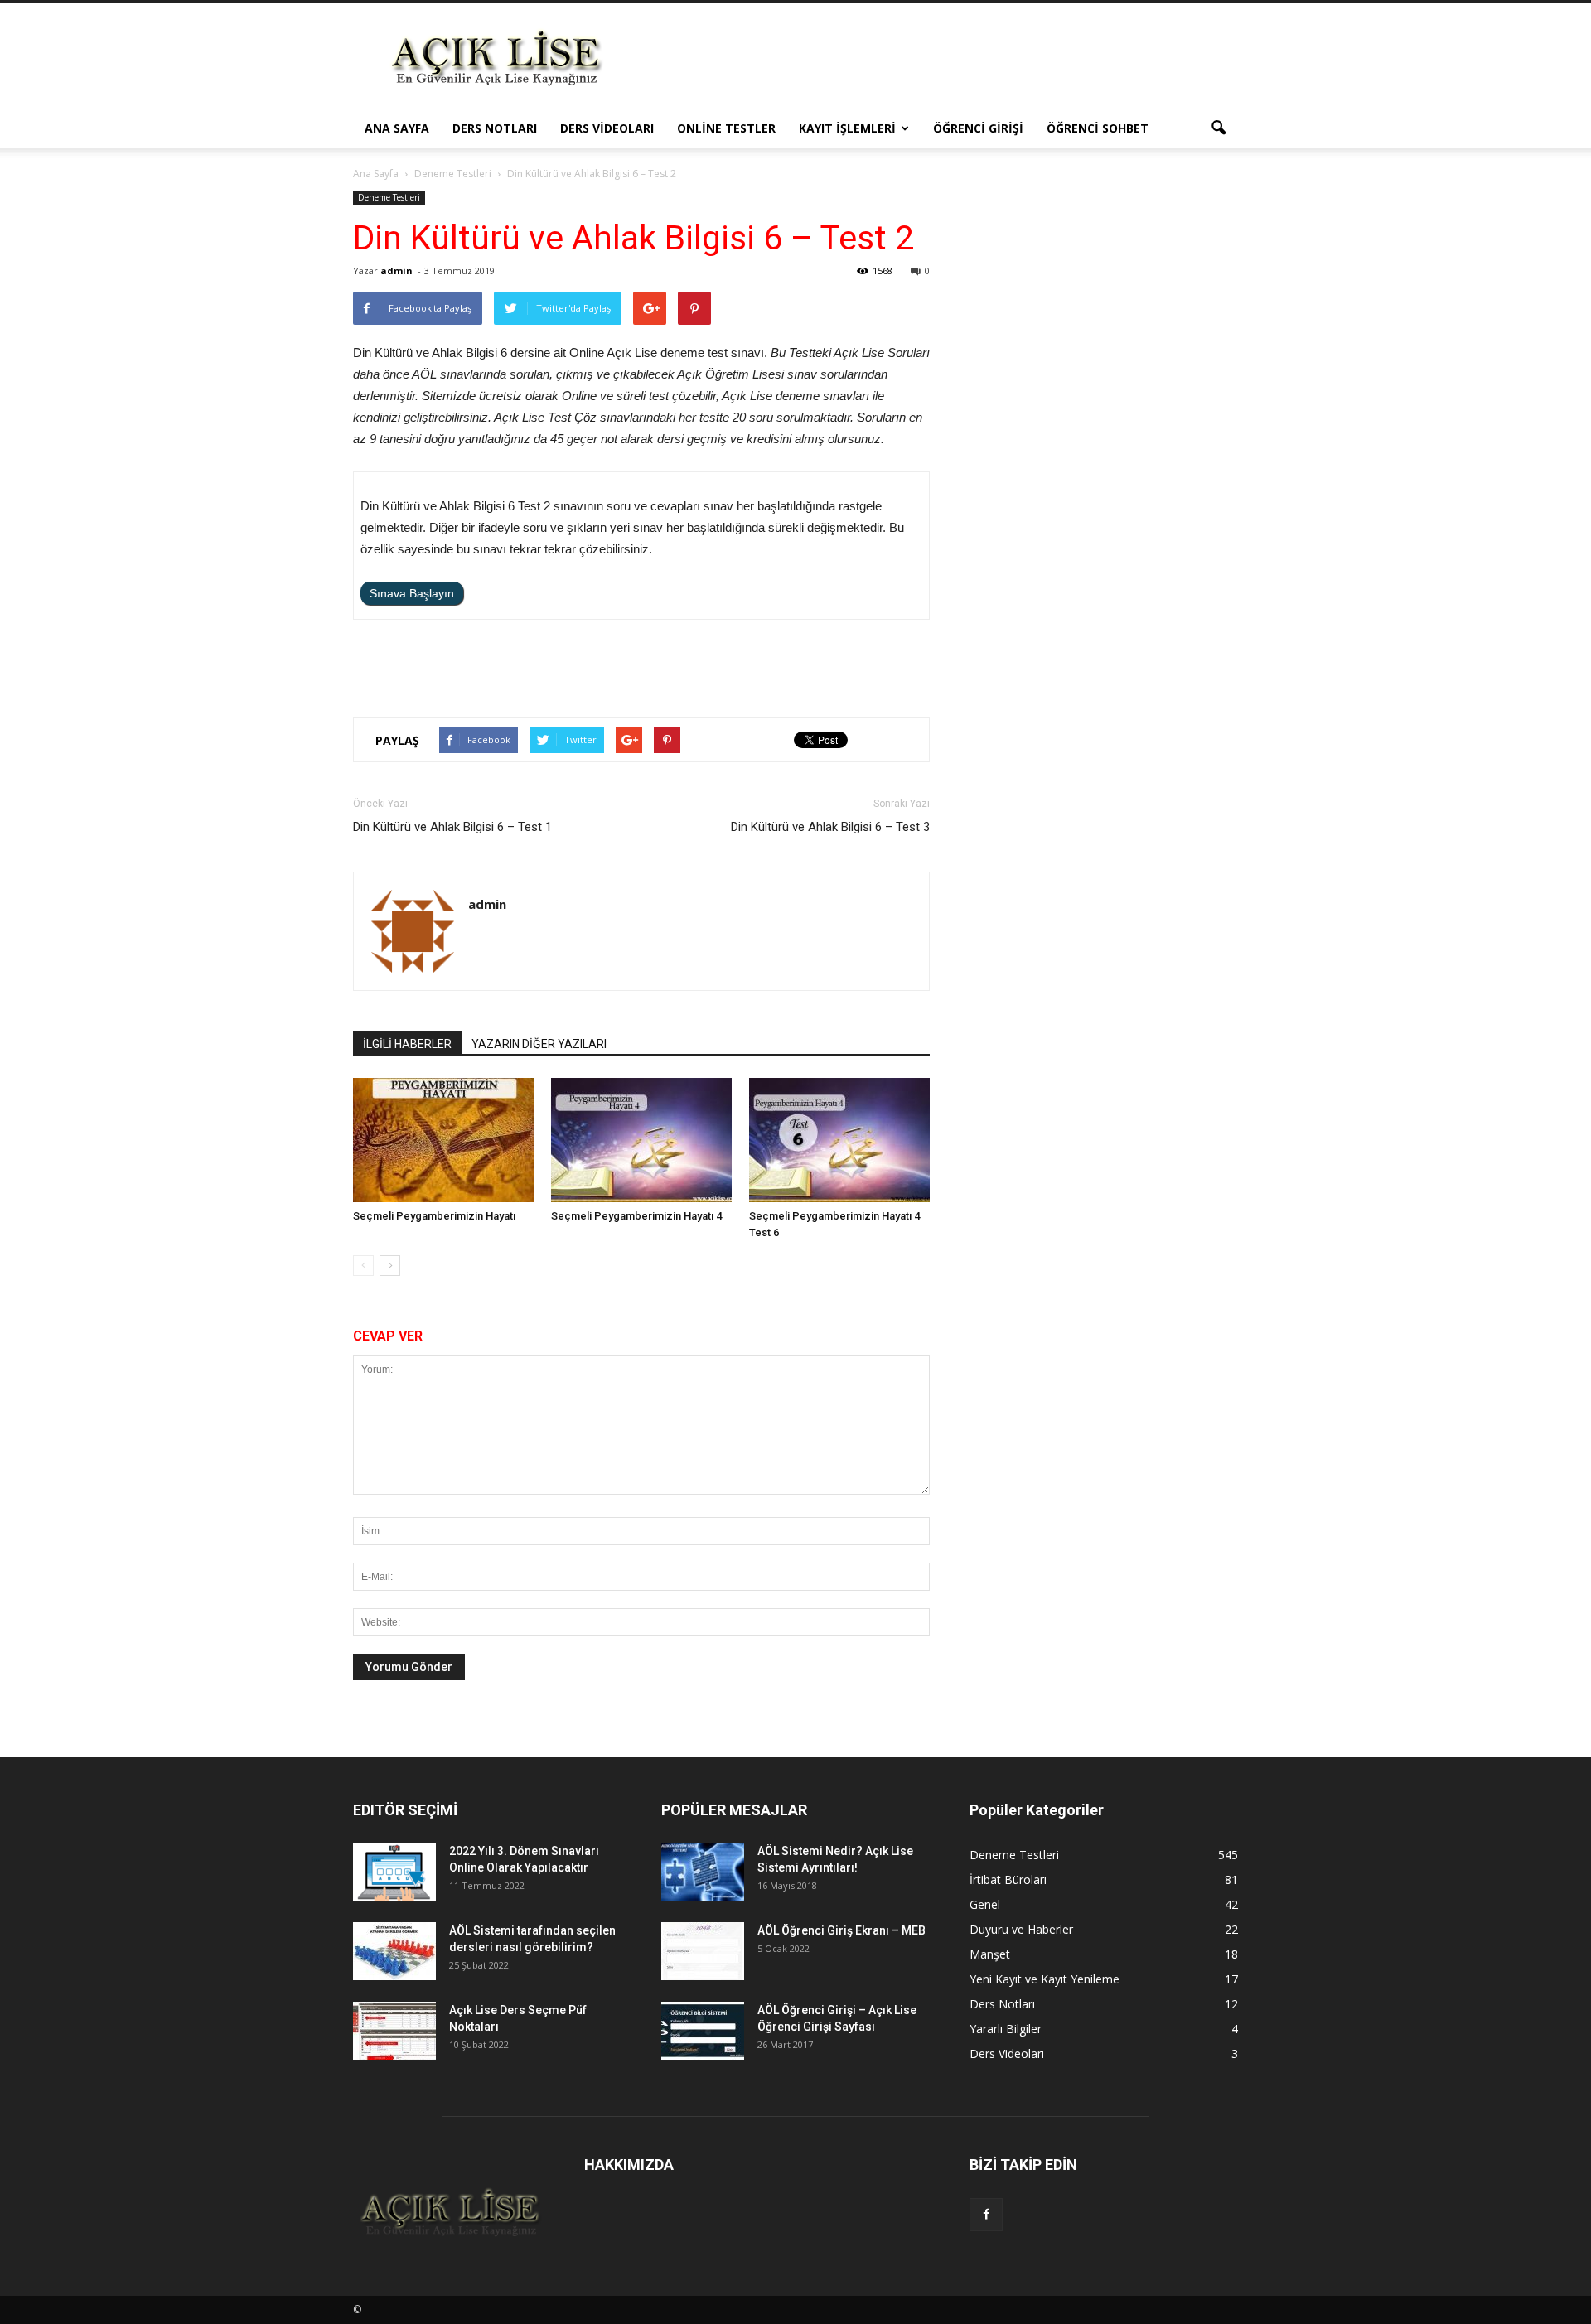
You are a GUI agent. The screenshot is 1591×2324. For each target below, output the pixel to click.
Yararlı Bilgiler (1006, 2029)
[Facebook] (986, 2215)
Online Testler (726, 128)
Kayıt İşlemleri (847, 128)
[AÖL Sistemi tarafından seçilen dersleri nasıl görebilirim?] (394, 1951)
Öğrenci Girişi (978, 128)
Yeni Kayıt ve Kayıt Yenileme (1045, 1979)
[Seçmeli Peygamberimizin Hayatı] (443, 1140)
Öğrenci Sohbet (1098, 128)
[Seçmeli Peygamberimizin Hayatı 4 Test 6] (839, 1140)
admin (397, 271)
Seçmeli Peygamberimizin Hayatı (434, 1216)
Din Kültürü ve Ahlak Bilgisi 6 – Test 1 (452, 827)
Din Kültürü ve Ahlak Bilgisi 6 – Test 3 (830, 827)
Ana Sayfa (397, 128)
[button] (1218, 128)
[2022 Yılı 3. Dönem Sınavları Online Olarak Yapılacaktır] (394, 1872)
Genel (985, 1904)
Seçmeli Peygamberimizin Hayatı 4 (636, 1216)
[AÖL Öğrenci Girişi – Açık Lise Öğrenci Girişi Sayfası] (703, 2031)
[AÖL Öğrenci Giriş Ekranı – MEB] (703, 1951)
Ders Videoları (607, 128)
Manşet (990, 1954)
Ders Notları (495, 128)
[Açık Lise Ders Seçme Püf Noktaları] (394, 2031)
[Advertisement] (936, 64)
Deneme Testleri (389, 197)
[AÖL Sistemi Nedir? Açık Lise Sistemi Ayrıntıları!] (703, 1872)
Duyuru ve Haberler (1021, 1929)
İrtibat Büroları (1008, 1879)
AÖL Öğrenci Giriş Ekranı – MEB (841, 1930)
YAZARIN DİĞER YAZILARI (539, 1044)
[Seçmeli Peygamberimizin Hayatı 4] (641, 1140)
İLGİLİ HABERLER (407, 1044)
